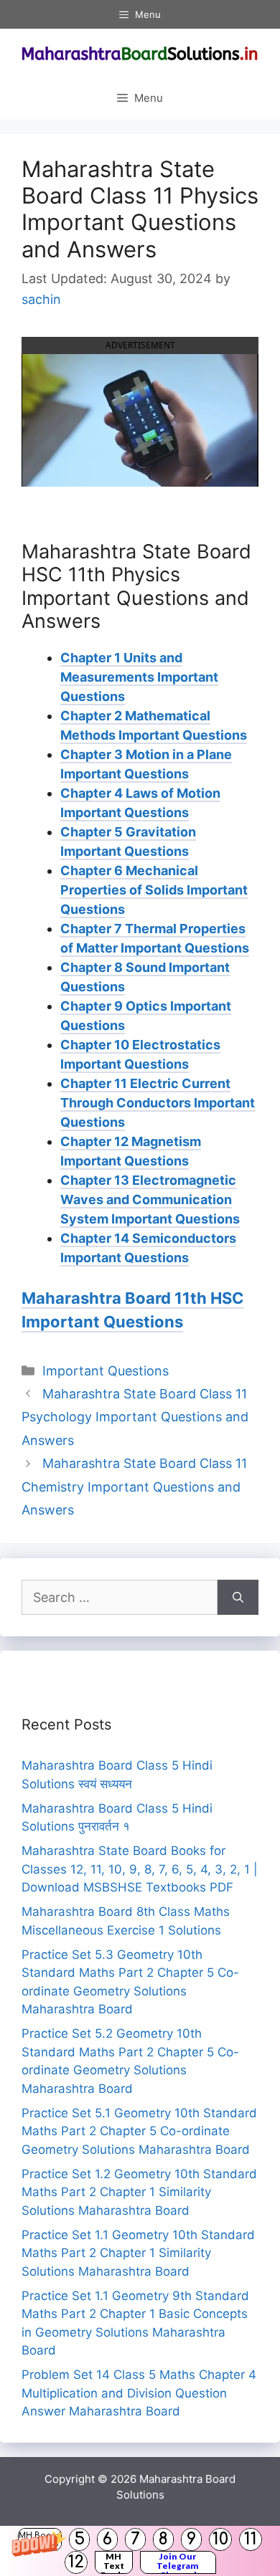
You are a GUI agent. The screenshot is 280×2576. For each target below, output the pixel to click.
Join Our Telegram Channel (178, 2562)
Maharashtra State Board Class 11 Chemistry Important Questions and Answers (134, 1487)
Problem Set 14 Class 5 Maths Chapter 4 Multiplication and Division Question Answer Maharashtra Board (139, 2393)
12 (76, 2562)
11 (251, 2539)
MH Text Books (114, 2562)
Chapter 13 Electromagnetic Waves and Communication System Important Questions (150, 1199)
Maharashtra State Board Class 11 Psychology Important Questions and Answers (135, 1417)
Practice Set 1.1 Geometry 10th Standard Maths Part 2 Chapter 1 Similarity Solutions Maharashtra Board (138, 2253)
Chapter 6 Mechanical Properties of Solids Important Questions (154, 890)
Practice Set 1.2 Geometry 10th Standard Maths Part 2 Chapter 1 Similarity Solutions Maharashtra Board (139, 2192)
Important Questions (106, 1371)
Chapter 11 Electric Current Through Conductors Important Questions (158, 1103)
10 (220, 2539)
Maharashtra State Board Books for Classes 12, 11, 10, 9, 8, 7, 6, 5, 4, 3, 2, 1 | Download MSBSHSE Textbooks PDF (140, 1869)
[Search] (238, 1597)
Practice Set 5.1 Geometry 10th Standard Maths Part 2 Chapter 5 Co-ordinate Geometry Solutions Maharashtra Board (139, 2131)
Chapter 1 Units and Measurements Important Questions (139, 677)
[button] (140, 2551)
